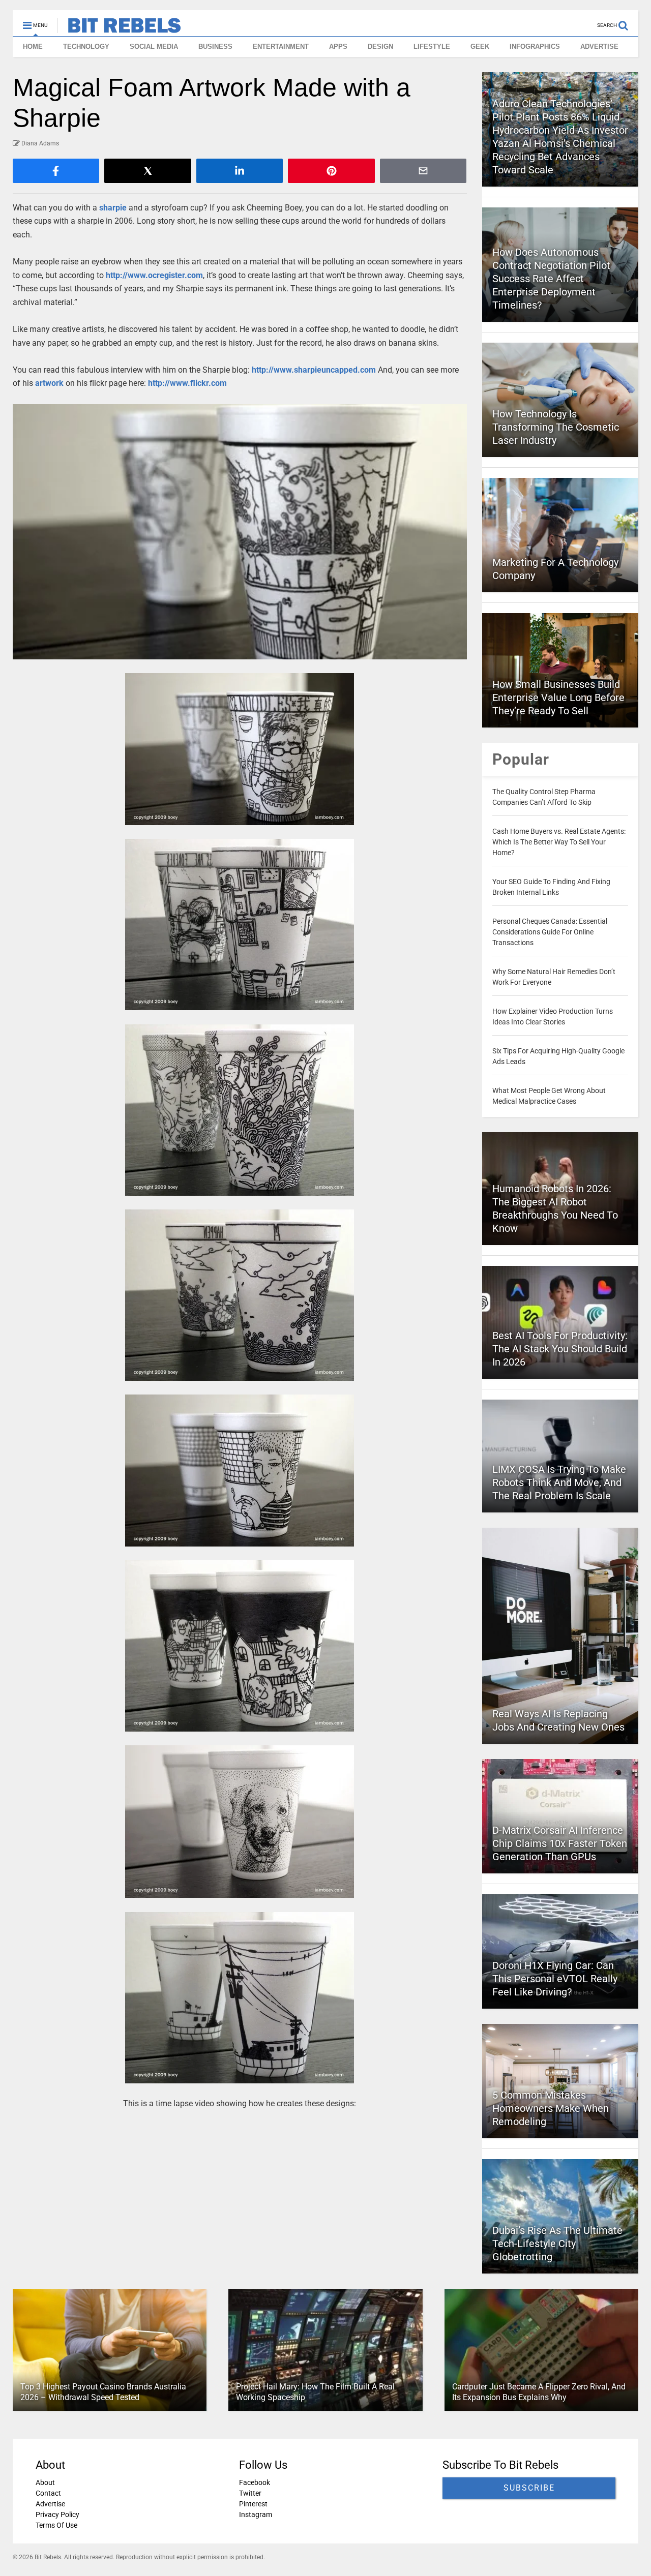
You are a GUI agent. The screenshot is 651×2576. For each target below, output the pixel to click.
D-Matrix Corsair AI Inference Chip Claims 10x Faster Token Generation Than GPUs (560, 1843)
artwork (49, 383)
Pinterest (253, 2504)
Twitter (250, 2493)
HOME (33, 47)
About (45, 2482)
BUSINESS (215, 47)
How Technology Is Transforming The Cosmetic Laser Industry (556, 427)
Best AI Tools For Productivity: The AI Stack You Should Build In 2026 (560, 1349)
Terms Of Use (56, 2525)
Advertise (50, 2504)
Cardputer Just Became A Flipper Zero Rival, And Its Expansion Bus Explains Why (539, 2392)
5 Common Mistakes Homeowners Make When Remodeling (551, 2108)
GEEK (480, 47)
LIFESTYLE (432, 47)
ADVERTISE (599, 47)
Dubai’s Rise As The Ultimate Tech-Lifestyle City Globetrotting (557, 2244)
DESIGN (380, 47)
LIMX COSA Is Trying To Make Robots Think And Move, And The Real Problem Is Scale (559, 1482)
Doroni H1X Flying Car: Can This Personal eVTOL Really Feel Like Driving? (555, 1979)
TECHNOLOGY (86, 47)
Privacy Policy (57, 2514)
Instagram (256, 2514)
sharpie (113, 208)
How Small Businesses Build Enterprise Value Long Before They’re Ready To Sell (558, 698)
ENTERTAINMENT (281, 47)
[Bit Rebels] (119, 28)
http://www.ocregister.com (154, 275)
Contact (48, 2493)
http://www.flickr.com (187, 383)
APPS (338, 47)
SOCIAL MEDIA (154, 47)
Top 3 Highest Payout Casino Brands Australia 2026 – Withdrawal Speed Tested (103, 2392)
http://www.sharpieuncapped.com (314, 370)
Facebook (255, 2482)
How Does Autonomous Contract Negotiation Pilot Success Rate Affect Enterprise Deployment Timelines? (551, 279)
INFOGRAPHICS (535, 47)
